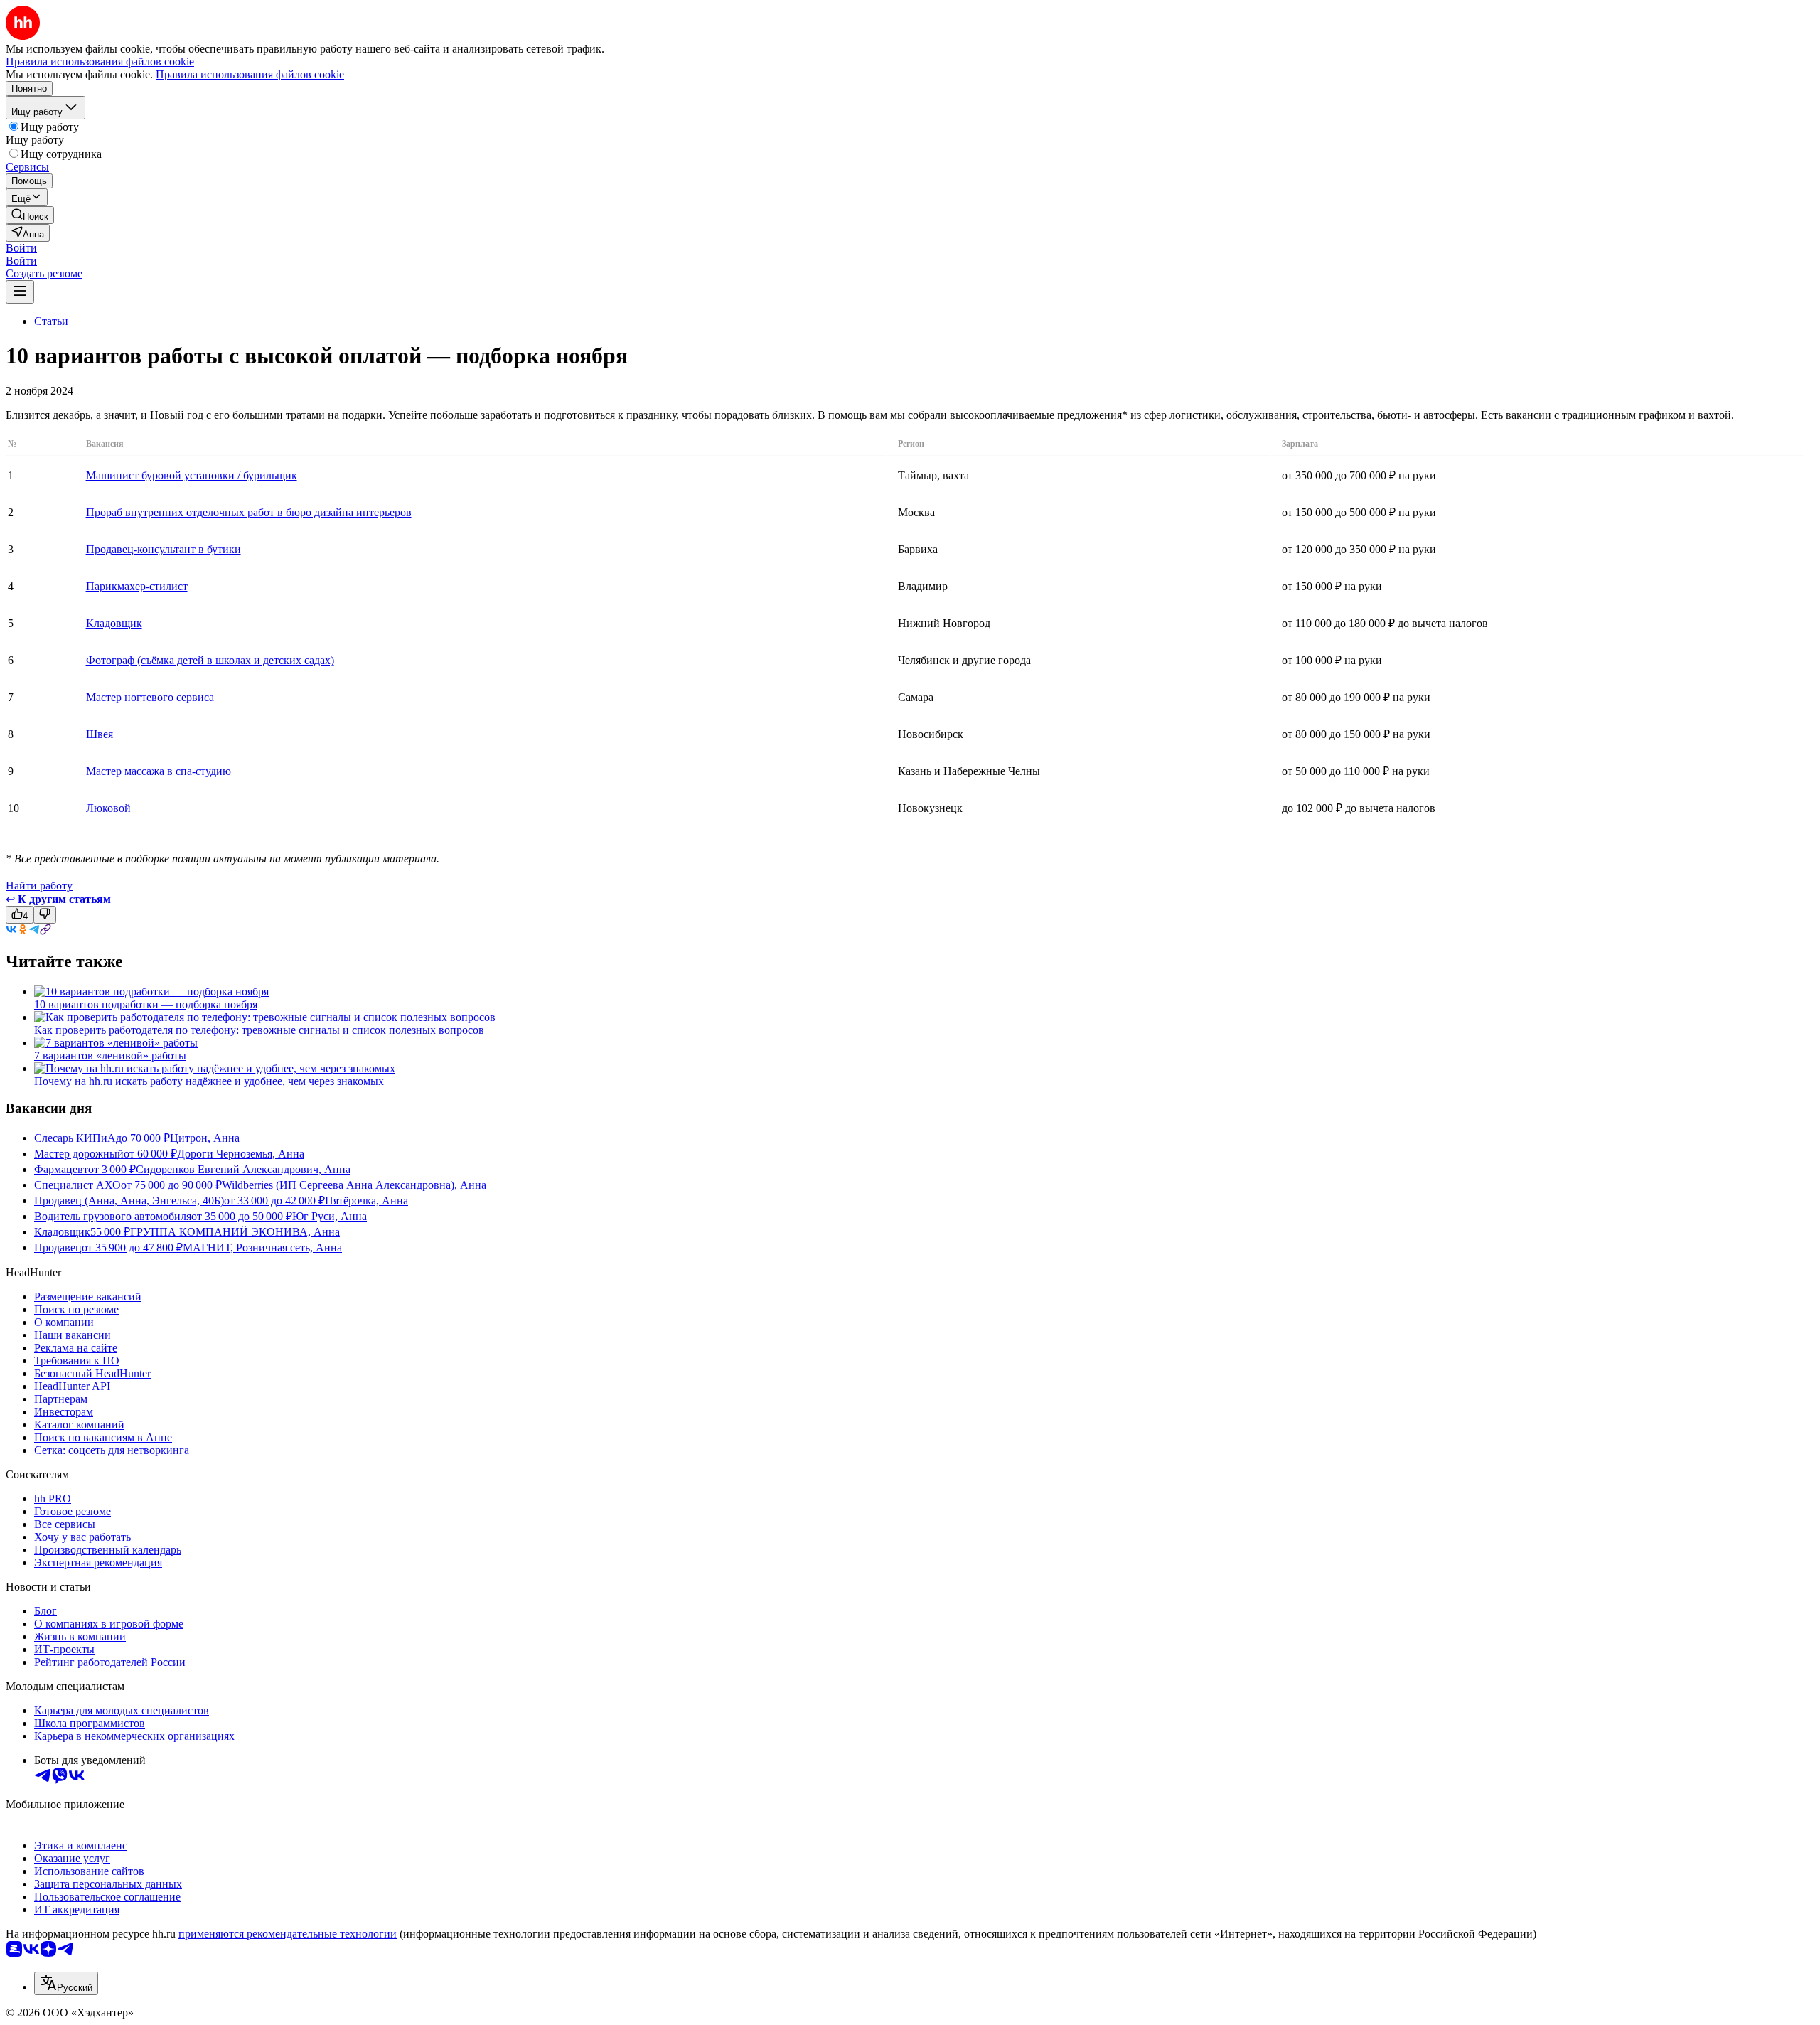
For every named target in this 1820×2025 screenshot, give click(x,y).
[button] (21, 248)
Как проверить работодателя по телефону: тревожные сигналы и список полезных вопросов (259, 1030)
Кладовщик (114, 623)
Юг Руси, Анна (330, 1216)
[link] (30, 215)
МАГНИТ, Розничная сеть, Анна (262, 1247)
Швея (100, 734)
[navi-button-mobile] (20, 292)
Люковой (108, 808)
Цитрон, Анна (205, 1138)
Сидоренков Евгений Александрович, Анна (243, 1169)
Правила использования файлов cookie (250, 74)
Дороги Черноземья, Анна (241, 1154)
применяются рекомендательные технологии (288, 1934)
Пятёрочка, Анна (366, 1201)
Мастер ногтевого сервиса (150, 697)
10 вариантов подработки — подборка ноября (146, 1004)
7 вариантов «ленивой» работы (110, 1056)
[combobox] (66, 1983)
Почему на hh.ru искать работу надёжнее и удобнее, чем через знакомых (209, 1081)
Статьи (51, 321)
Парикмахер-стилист (137, 586)
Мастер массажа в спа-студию (159, 771)
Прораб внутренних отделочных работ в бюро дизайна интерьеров (249, 512)
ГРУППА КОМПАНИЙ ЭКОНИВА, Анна (235, 1232)
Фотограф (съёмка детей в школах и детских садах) (210, 660)
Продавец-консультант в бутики (164, 549)
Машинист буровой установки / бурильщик (192, 475)
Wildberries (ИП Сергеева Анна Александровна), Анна (354, 1185)
